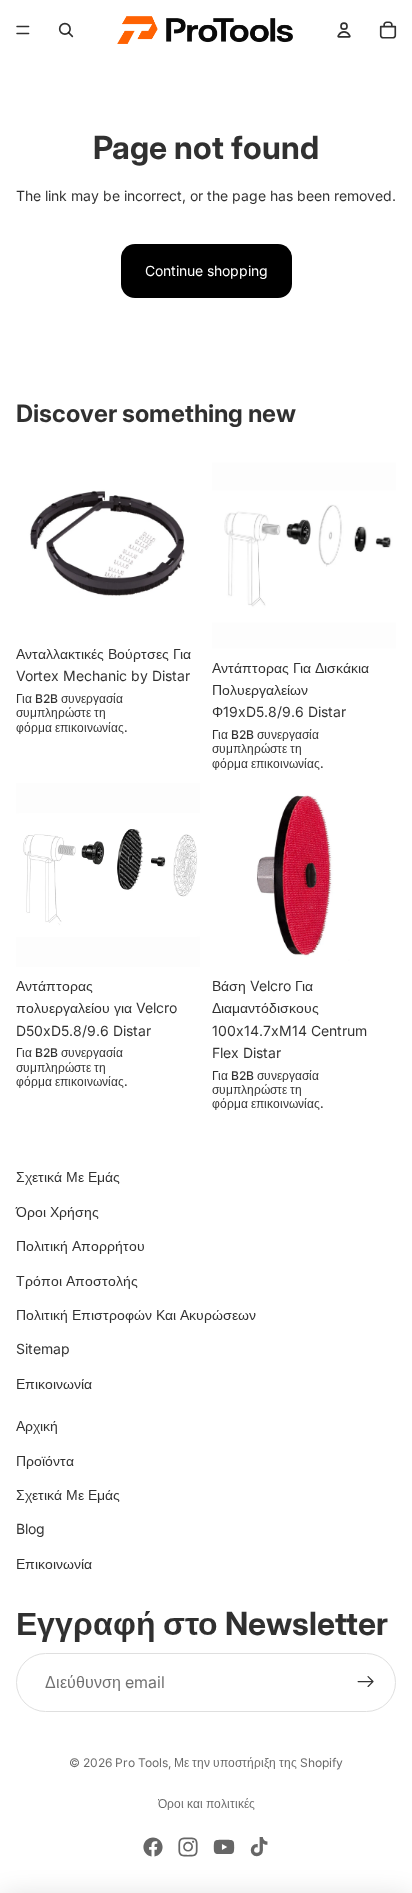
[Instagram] (188, 1847)
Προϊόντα (45, 1460)
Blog (30, 1528)
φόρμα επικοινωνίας (70, 726)
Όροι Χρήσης (57, 1211)
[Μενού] (23, 30)
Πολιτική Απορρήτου (80, 1245)
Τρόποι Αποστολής (77, 1280)
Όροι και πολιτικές (206, 1803)
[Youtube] (224, 1847)
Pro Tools (141, 1762)
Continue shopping (206, 270)
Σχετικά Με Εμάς (68, 1176)
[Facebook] (153, 1847)
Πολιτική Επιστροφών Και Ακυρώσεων (136, 1314)
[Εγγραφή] (366, 1683)
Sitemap (43, 1348)
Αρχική (37, 1425)
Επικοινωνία (54, 1383)
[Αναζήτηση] (66, 30)
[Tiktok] (259, 1847)
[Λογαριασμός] (344, 30)
